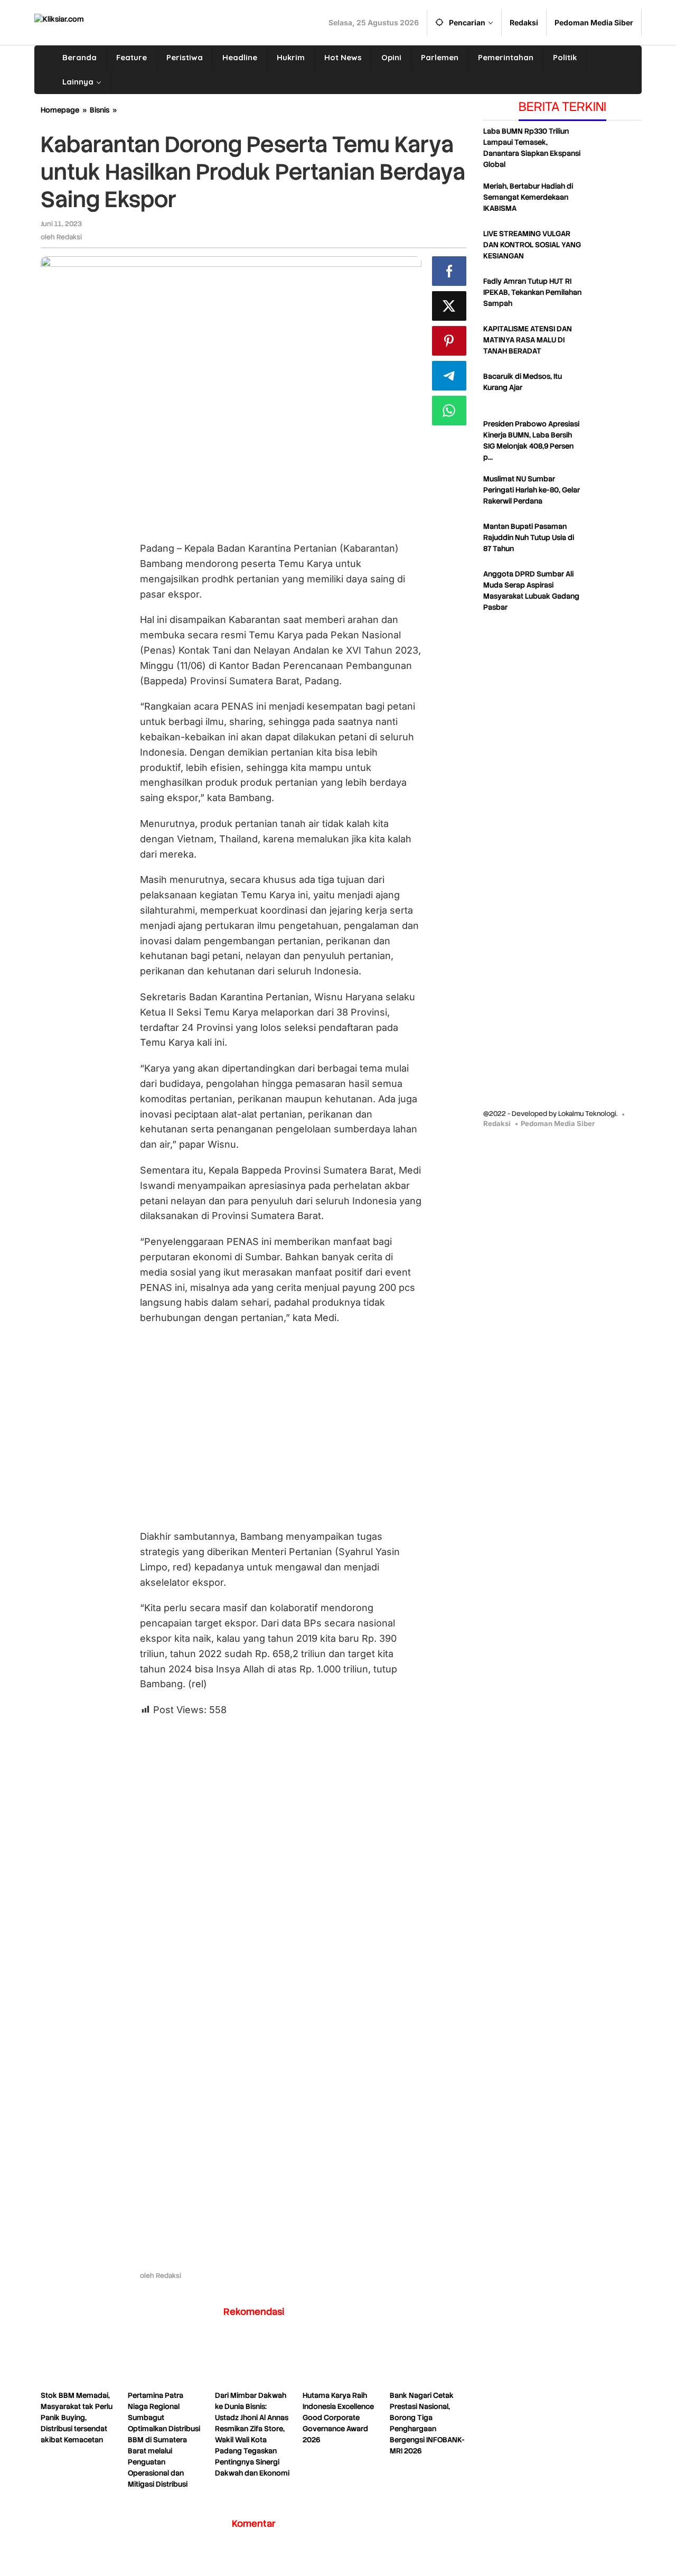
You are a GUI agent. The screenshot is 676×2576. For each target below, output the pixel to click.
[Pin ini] (449, 341)
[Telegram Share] (449, 376)
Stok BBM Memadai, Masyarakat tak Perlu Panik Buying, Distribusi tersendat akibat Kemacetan (77, 2417)
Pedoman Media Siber (558, 1123)
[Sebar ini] (449, 271)
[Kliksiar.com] (59, 18)
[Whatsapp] (449, 411)
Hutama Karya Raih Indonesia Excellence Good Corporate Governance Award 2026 (338, 2417)
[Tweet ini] (449, 306)
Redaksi (497, 1123)
